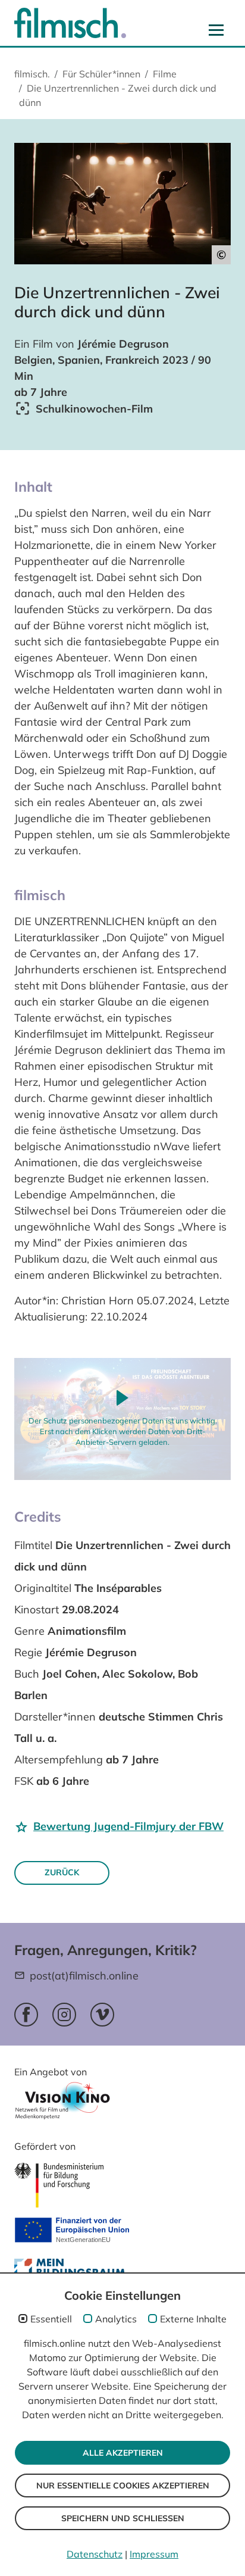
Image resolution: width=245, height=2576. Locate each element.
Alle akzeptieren (123, 2453)
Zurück (62, 1872)
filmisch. (32, 74)
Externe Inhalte (193, 2319)
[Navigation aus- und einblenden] (216, 30)
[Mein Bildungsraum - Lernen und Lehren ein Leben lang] (72, 2271)
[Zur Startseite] (70, 23)
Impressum (154, 2554)
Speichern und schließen (123, 2518)
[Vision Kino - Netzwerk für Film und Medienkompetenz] (62, 2104)
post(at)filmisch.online (84, 1976)
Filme (165, 74)
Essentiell (51, 2319)
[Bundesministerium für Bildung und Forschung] (59, 2185)
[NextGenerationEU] (72, 2231)
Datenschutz (95, 2554)
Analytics (116, 2319)
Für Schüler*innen (101, 74)
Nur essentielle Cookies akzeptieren (123, 2486)
